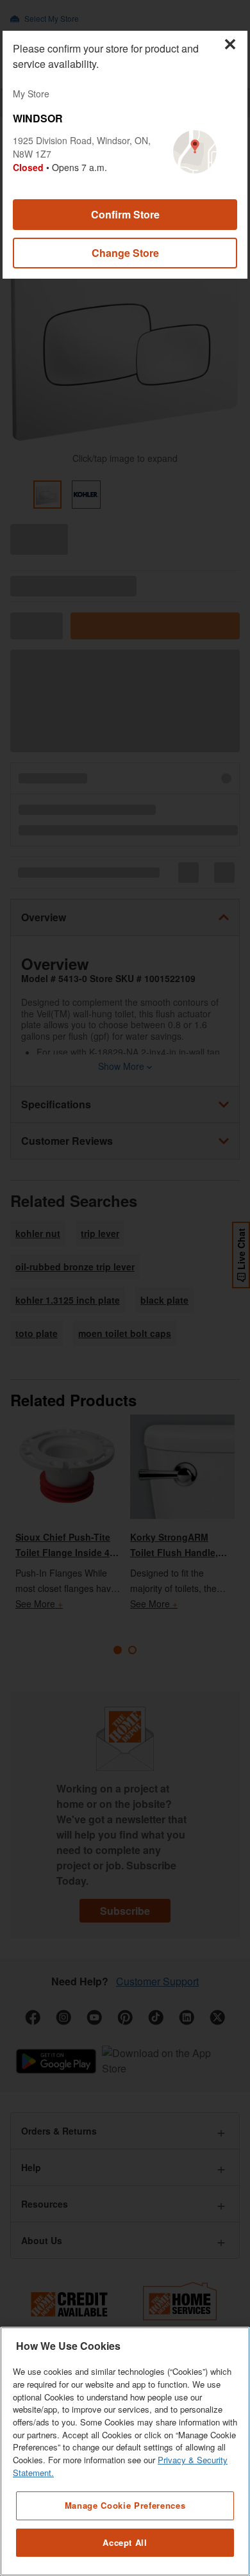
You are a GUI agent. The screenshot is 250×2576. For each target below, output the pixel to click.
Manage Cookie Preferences (125, 2505)
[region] (125, 2451)
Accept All (125, 2542)
